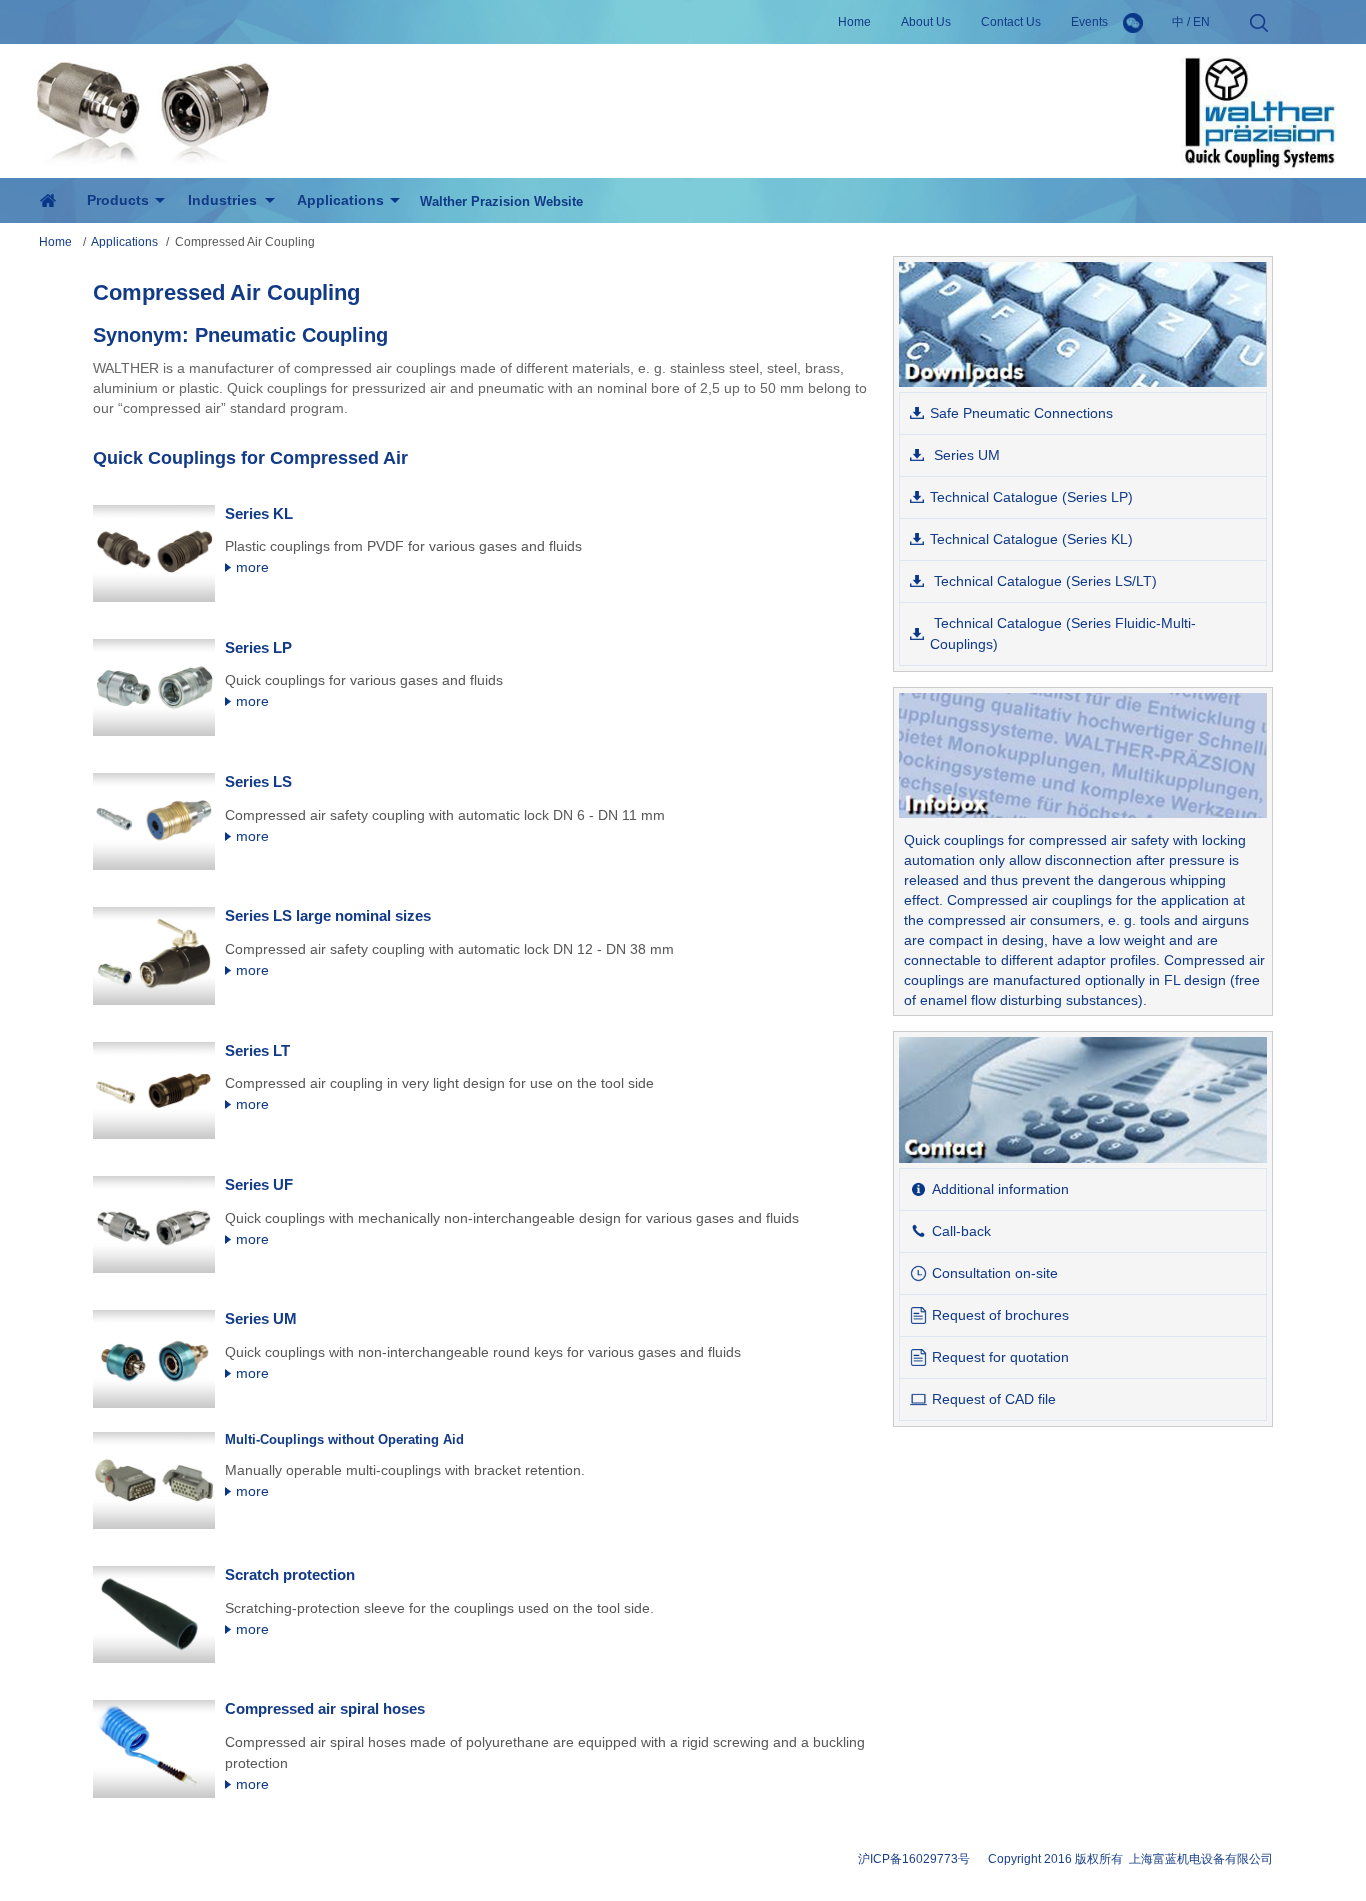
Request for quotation (1000, 1357)
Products (118, 200)
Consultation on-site (995, 1273)
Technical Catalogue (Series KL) (1031, 539)
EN (1201, 22)
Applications (124, 242)
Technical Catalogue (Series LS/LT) (1043, 581)
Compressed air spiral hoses (325, 1708)
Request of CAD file (994, 1399)
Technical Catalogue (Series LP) (1031, 497)
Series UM (261, 1318)
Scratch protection (290, 1574)
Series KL (259, 513)
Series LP (258, 647)
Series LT (257, 1050)
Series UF (259, 1184)
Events (1089, 22)
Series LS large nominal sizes (328, 915)
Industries (222, 200)
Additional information (1000, 1189)
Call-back (961, 1231)
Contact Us (1011, 22)
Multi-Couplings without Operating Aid (344, 1439)
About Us (926, 22)
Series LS (258, 781)
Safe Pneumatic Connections (1021, 413)
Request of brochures (1000, 1315)
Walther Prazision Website (501, 201)
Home (854, 22)
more (250, 567)
